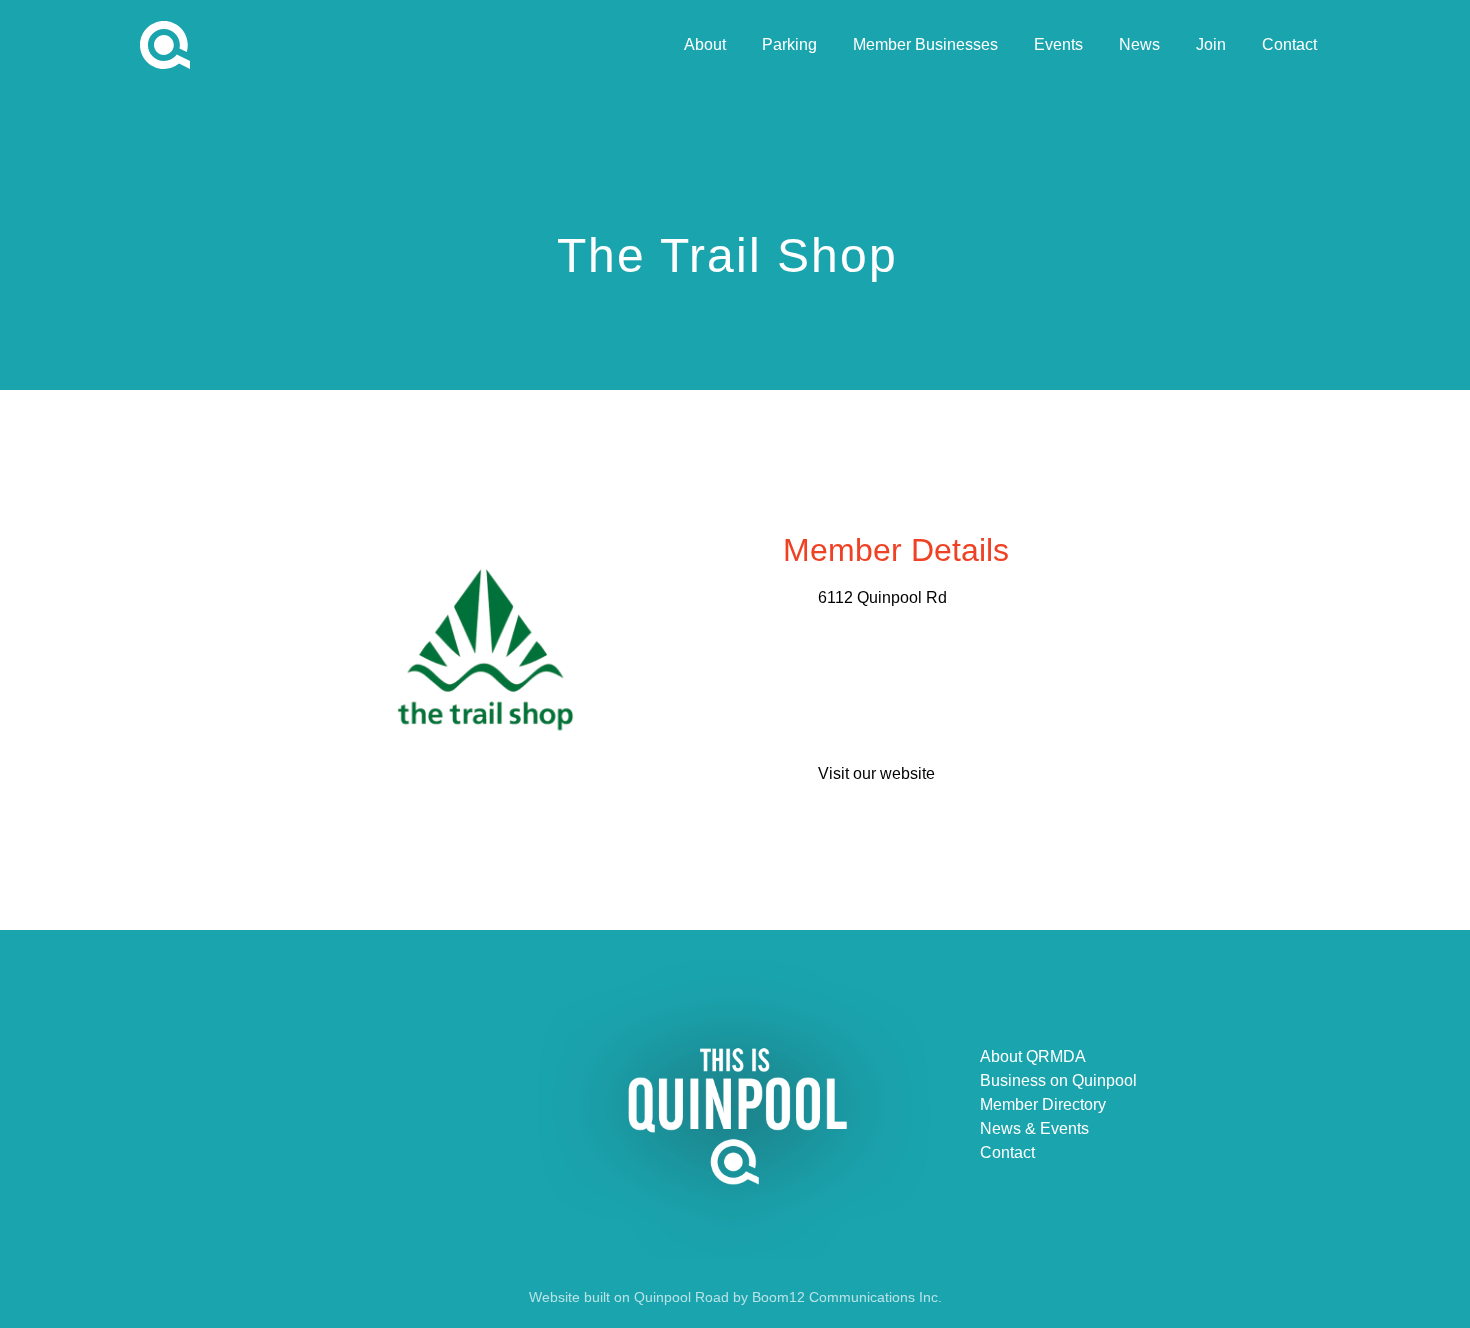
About (705, 44)
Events (1058, 44)
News (1139, 44)
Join (1211, 44)
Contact (1289, 44)
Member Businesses (925, 44)
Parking (789, 44)
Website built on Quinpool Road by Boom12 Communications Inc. (735, 1297)
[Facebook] (384, 1105)
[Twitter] (428, 1105)
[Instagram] (472, 1105)
